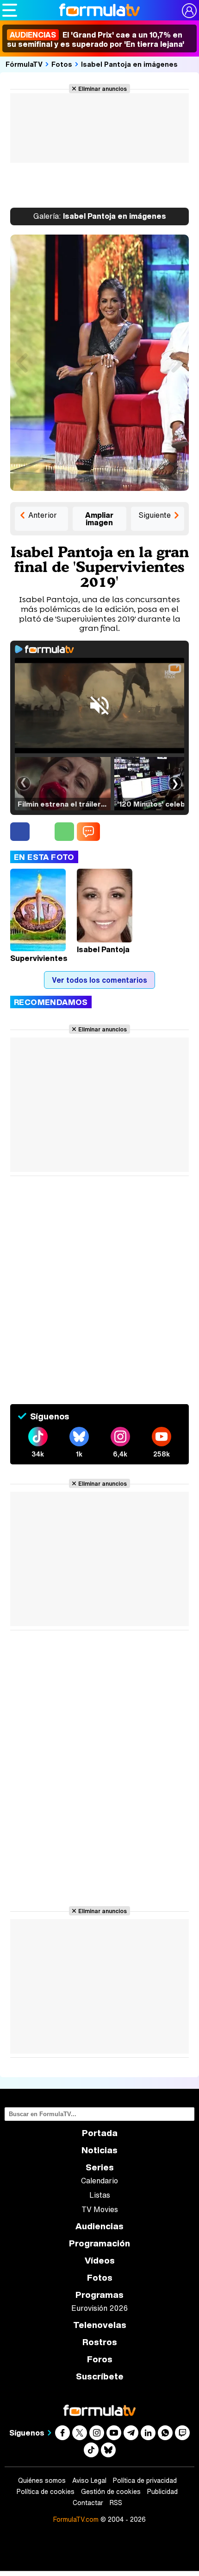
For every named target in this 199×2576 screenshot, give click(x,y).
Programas (99, 2295)
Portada (100, 2133)
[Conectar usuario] (189, 11)
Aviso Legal (89, 2481)
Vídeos (100, 2261)
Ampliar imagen (99, 519)
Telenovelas (100, 2325)
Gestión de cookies (111, 2492)
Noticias (99, 2150)
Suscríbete (100, 2376)
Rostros (100, 2342)
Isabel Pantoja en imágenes (129, 64)
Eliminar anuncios (103, 89)
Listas (100, 2195)
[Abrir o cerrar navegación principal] (10, 10)
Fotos (62, 64)
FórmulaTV (24, 64)
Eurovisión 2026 (99, 2308)
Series (100, 2167)
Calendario (99, 2181)
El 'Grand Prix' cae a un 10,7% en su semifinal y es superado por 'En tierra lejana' (96, 39)
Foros (100, 2359)
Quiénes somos (42, 2481)
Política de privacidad (145, 2481)
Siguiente (155, 515)
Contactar (88, 2503)
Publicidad (162, 2492)
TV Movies (100, 2209)
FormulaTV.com (76, 2519)
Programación (99, 2243)
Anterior (43, 515)
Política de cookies (46, 2492)
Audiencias (99, 2226)
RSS (116, 2503)
